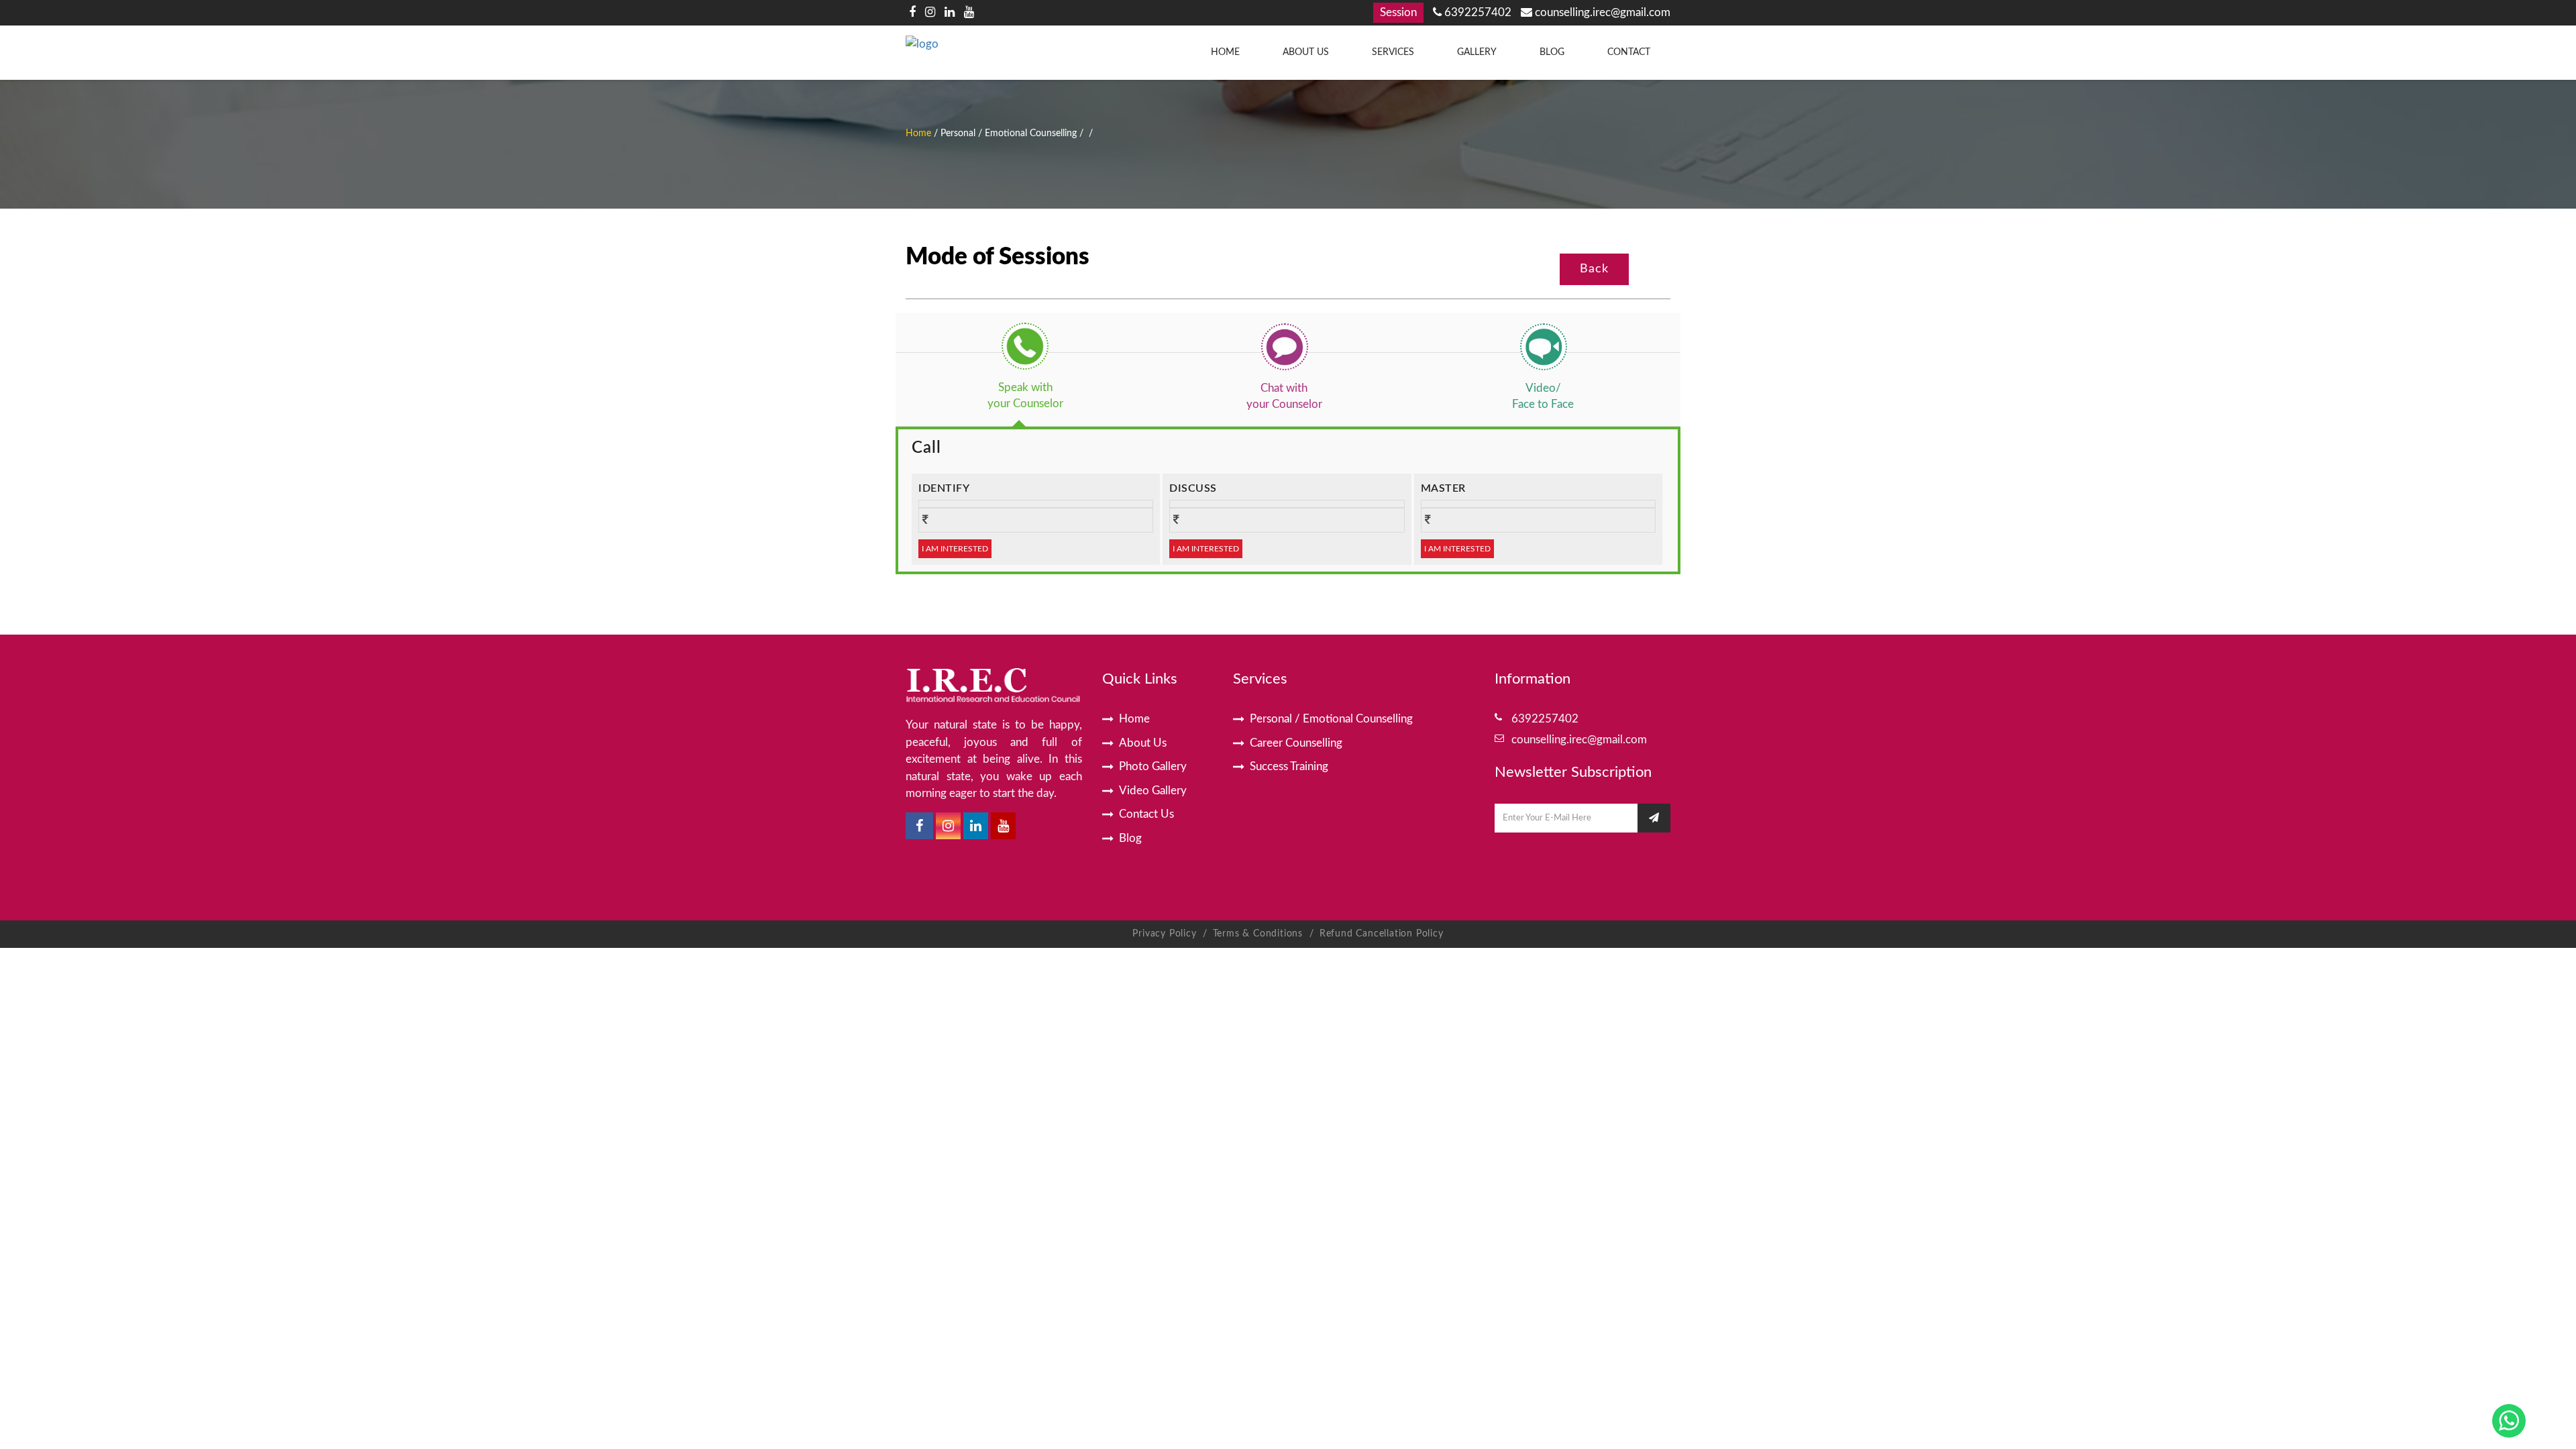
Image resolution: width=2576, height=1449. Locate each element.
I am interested (955, 549)
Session (1398, 12)
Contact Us (1146, 814)
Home (1225, 52)
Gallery (1477, 52)
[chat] (1284, 346)
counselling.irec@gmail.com (1601, 12)
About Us (1306, 52)
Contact (1629, 52)
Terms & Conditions (1259, 934)
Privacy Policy (1164, 934)
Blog (1552, 52)
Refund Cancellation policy (1382, 934)
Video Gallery (1153, 791)
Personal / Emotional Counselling (1331, 719)
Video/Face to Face (1543, 396)
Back (1594, 269)
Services (1393, 52)
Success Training (1289, 766)
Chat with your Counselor (1284, 396)
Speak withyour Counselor (1025, 395)
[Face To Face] (1543, 346)
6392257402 (1477, 12)
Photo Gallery (1153, 766)
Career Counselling (1296, 743)
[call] (1025, 346)
